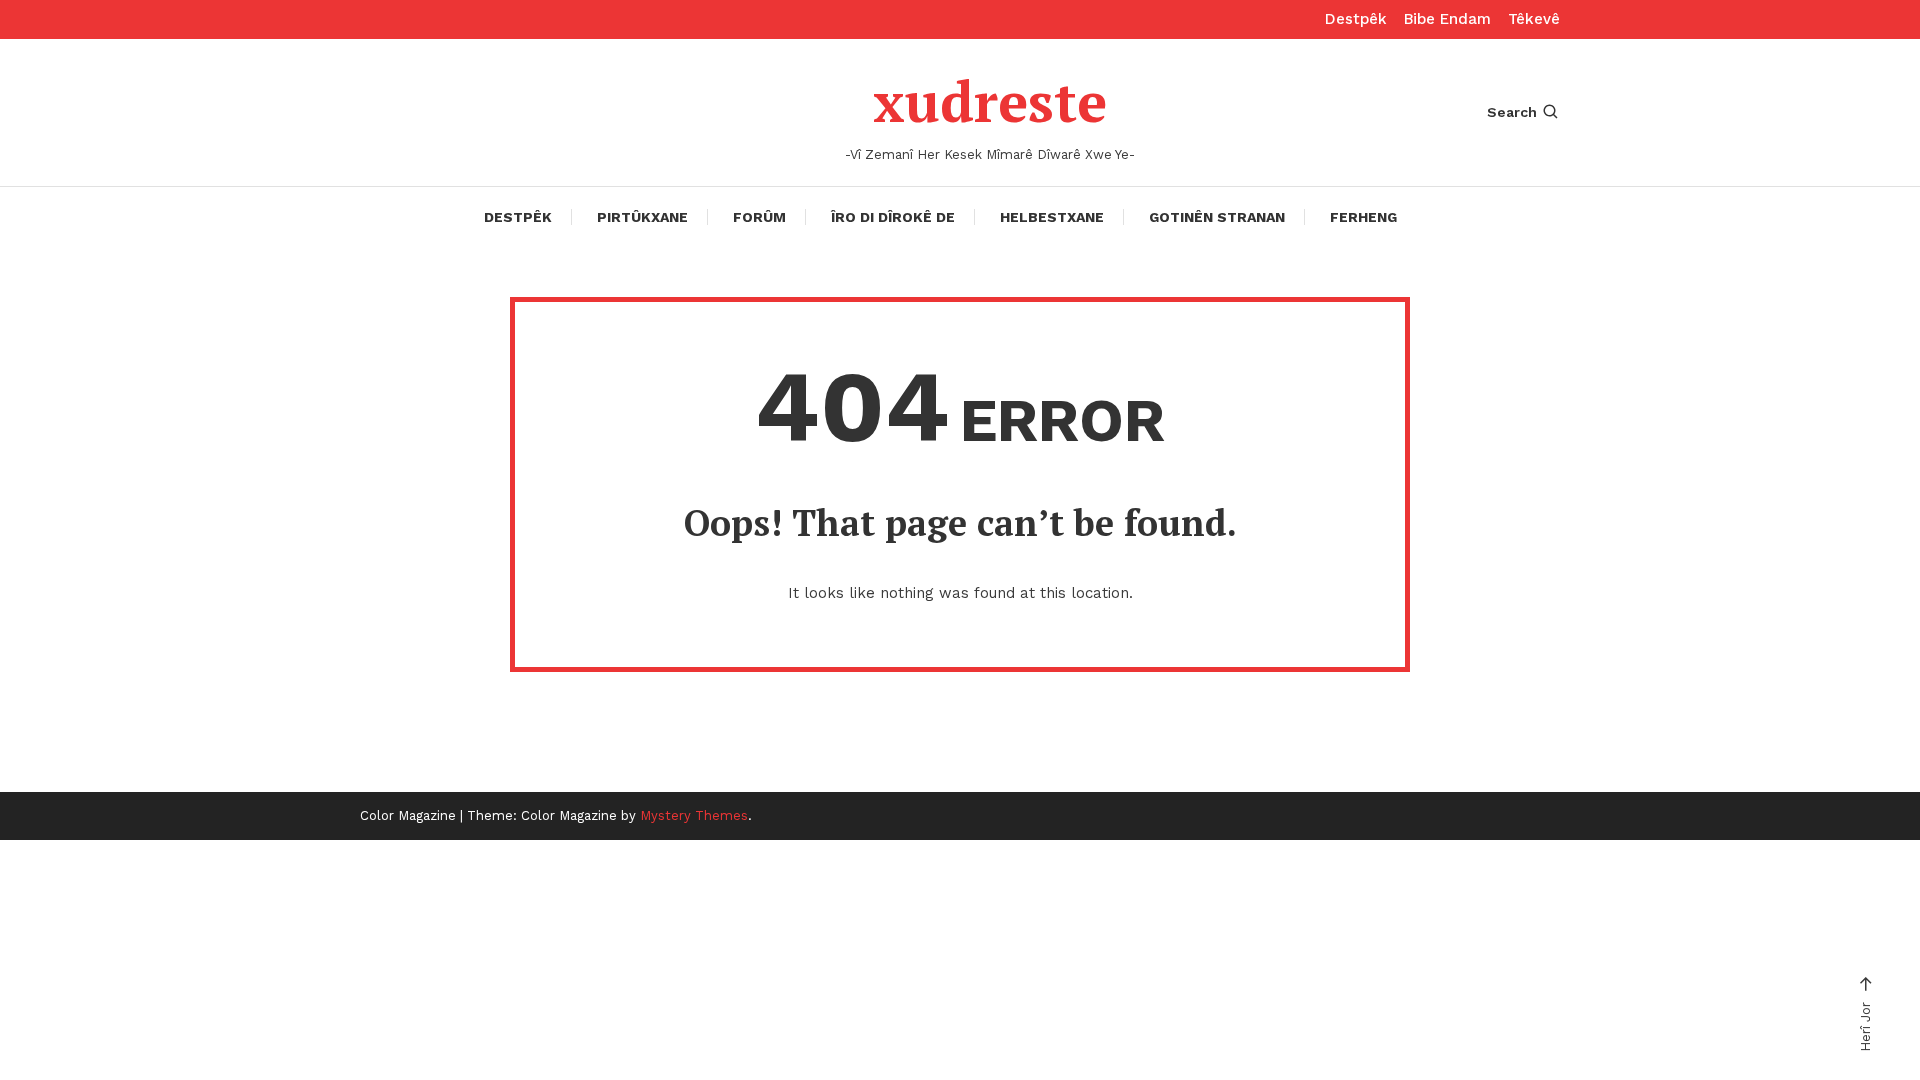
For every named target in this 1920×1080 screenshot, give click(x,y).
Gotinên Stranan (1217, 217)
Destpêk (1356, 19)
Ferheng (1363, 217)
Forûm (759, 217)
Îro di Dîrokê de (893, 217)
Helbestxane (1052, 217)
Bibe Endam (1447, 19)
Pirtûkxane (642, 217)
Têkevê (1534, 19)
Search (1512, 112)
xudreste (990, 101)
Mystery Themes (694, 815)
